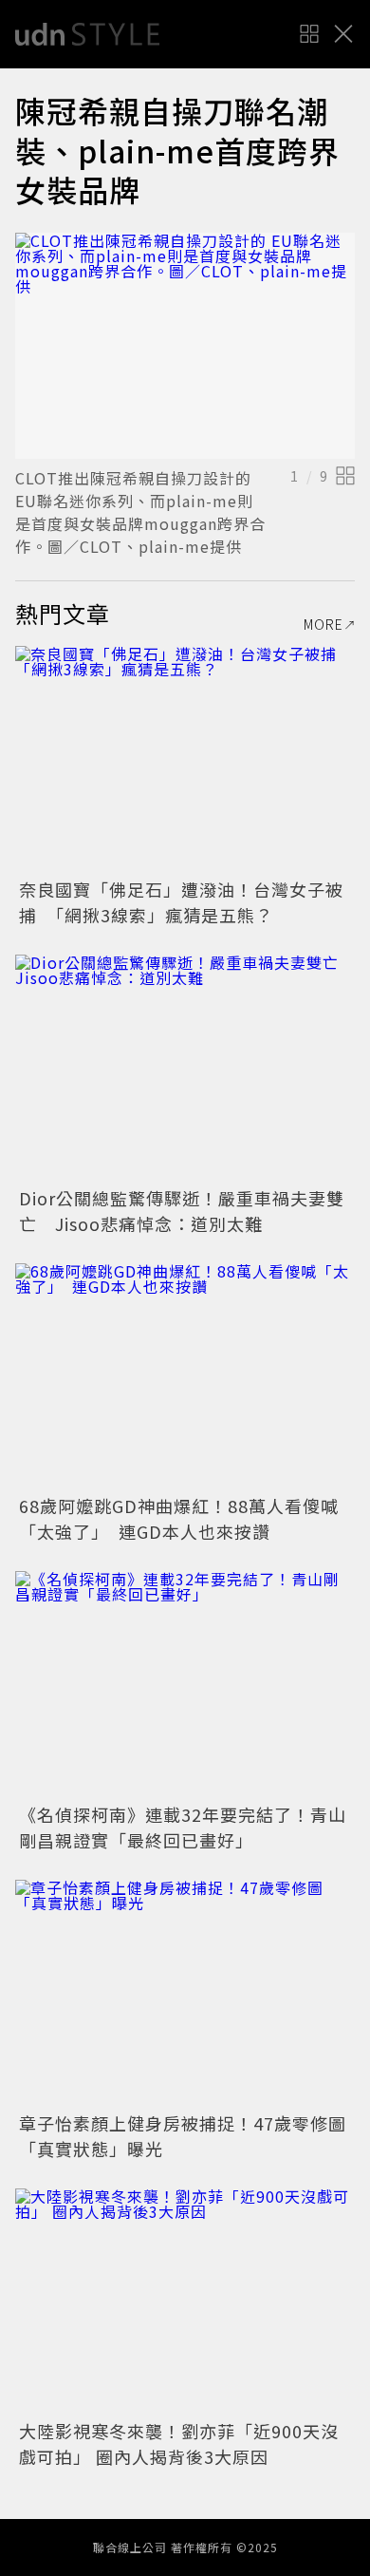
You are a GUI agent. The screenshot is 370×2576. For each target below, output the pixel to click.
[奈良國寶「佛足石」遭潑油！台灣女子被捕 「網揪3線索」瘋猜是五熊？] (185, 759)
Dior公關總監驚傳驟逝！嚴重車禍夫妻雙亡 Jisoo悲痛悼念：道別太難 (182, 1211)
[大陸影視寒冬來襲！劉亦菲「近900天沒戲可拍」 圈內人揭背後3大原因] (185, 2302)
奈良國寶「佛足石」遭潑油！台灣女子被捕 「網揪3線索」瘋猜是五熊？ (181, 902)
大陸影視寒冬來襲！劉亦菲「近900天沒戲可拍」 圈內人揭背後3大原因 (179, 2443)
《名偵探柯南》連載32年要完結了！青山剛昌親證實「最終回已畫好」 (183, 1827)
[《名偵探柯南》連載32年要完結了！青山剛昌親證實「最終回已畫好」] (185, 1685)
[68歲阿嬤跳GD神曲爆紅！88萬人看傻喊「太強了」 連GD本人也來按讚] (185, 1377)
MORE (324, 624)
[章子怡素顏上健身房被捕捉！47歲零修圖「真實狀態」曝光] (185, 1993)
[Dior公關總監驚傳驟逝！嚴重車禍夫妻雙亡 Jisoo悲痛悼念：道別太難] (185, 1068)
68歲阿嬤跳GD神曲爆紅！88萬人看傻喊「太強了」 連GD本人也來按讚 (179, 1518)
